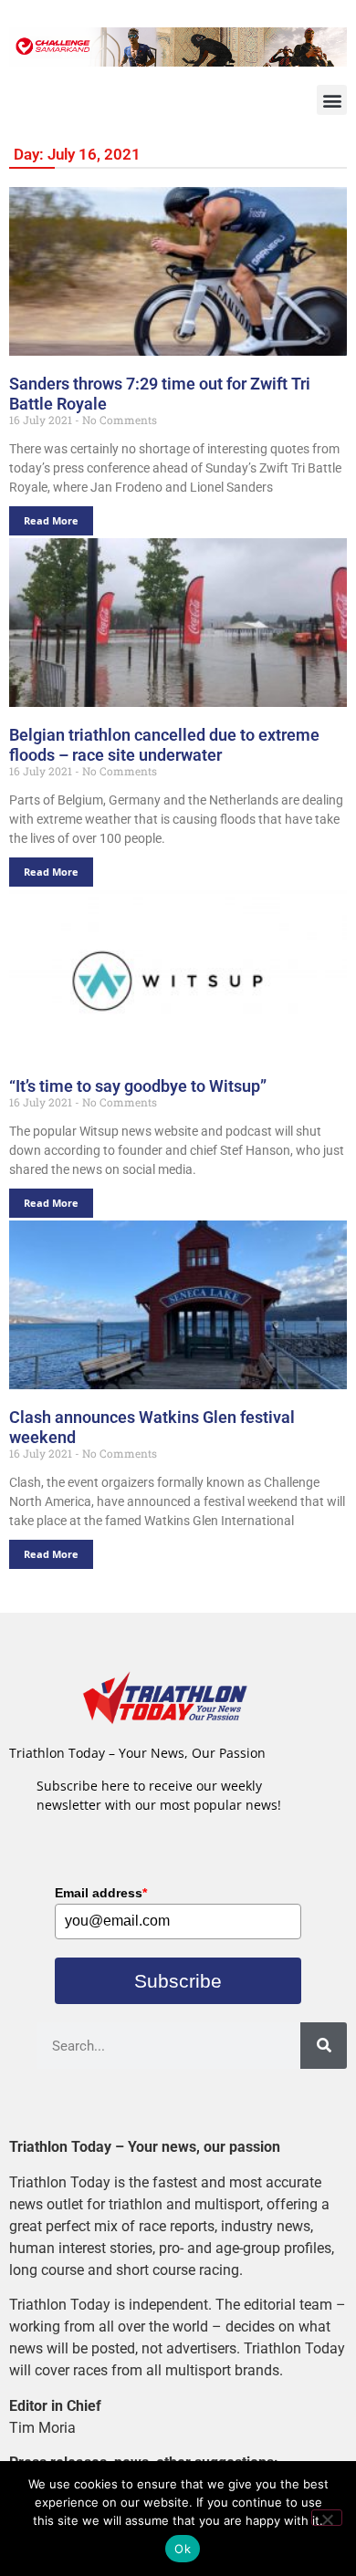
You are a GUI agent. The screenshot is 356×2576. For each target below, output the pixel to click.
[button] (332, 100)
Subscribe (178, 1981)
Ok (183, 2549)
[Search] (324, 2046)
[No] (327, 2518)
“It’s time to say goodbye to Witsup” (138, 1086)
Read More (51, 520)
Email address (101, 1893)
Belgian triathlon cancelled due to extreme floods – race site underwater (164, 745)
